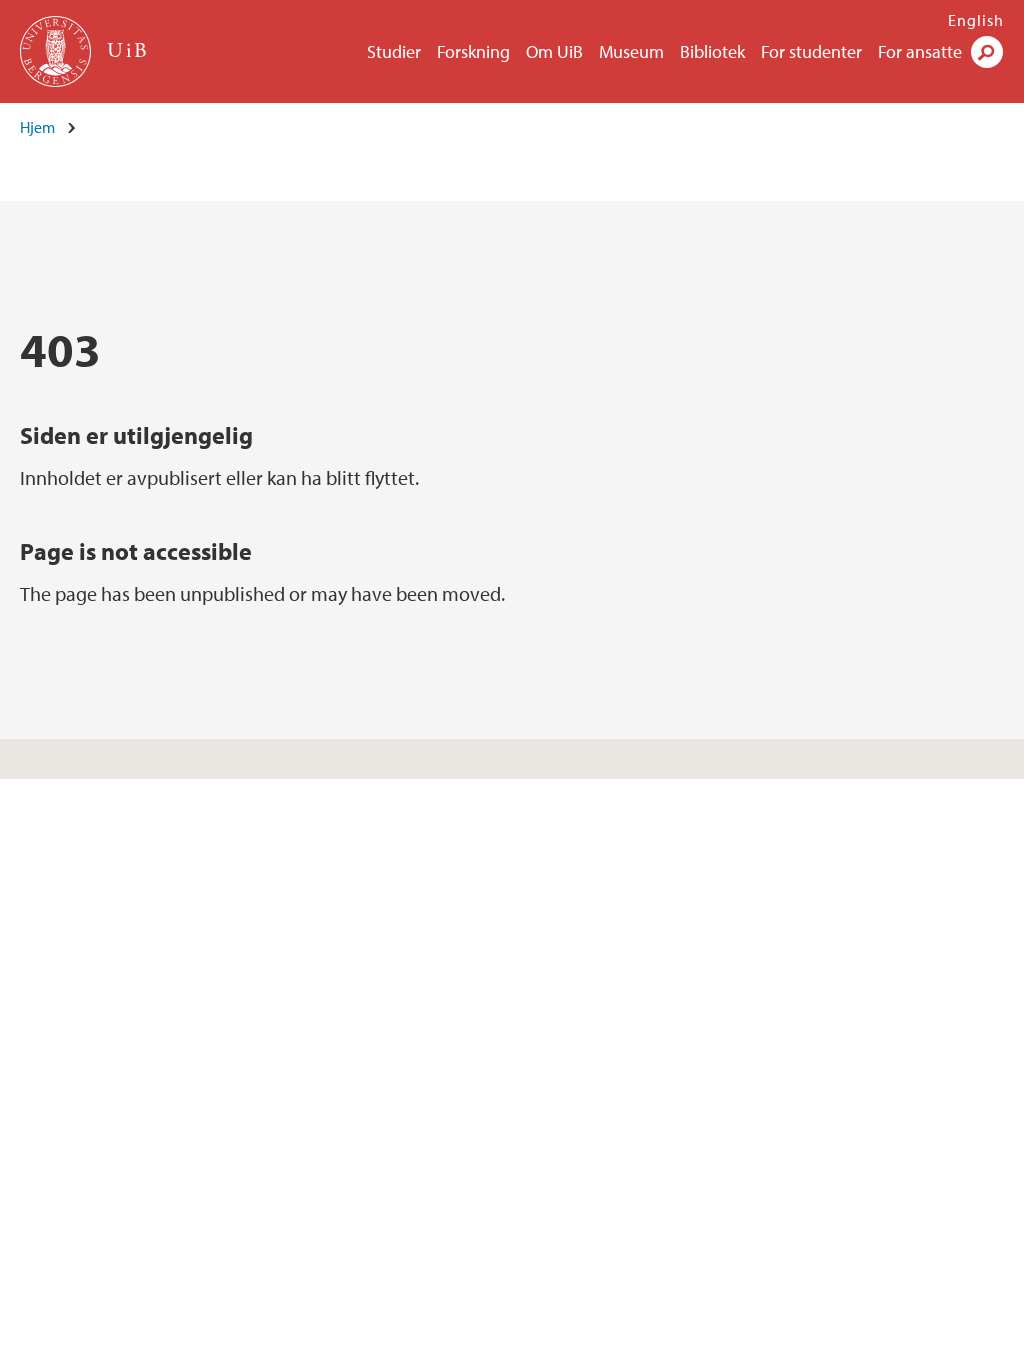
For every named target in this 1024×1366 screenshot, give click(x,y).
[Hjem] (57, 51)
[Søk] (987, 52)
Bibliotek (712, 51)
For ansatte (920, 51)
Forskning (473, 51)
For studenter (811, 51)
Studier (394, 51)
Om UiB (554, 51)
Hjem (37, 127)
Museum (631, 51)
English (976, 20)
